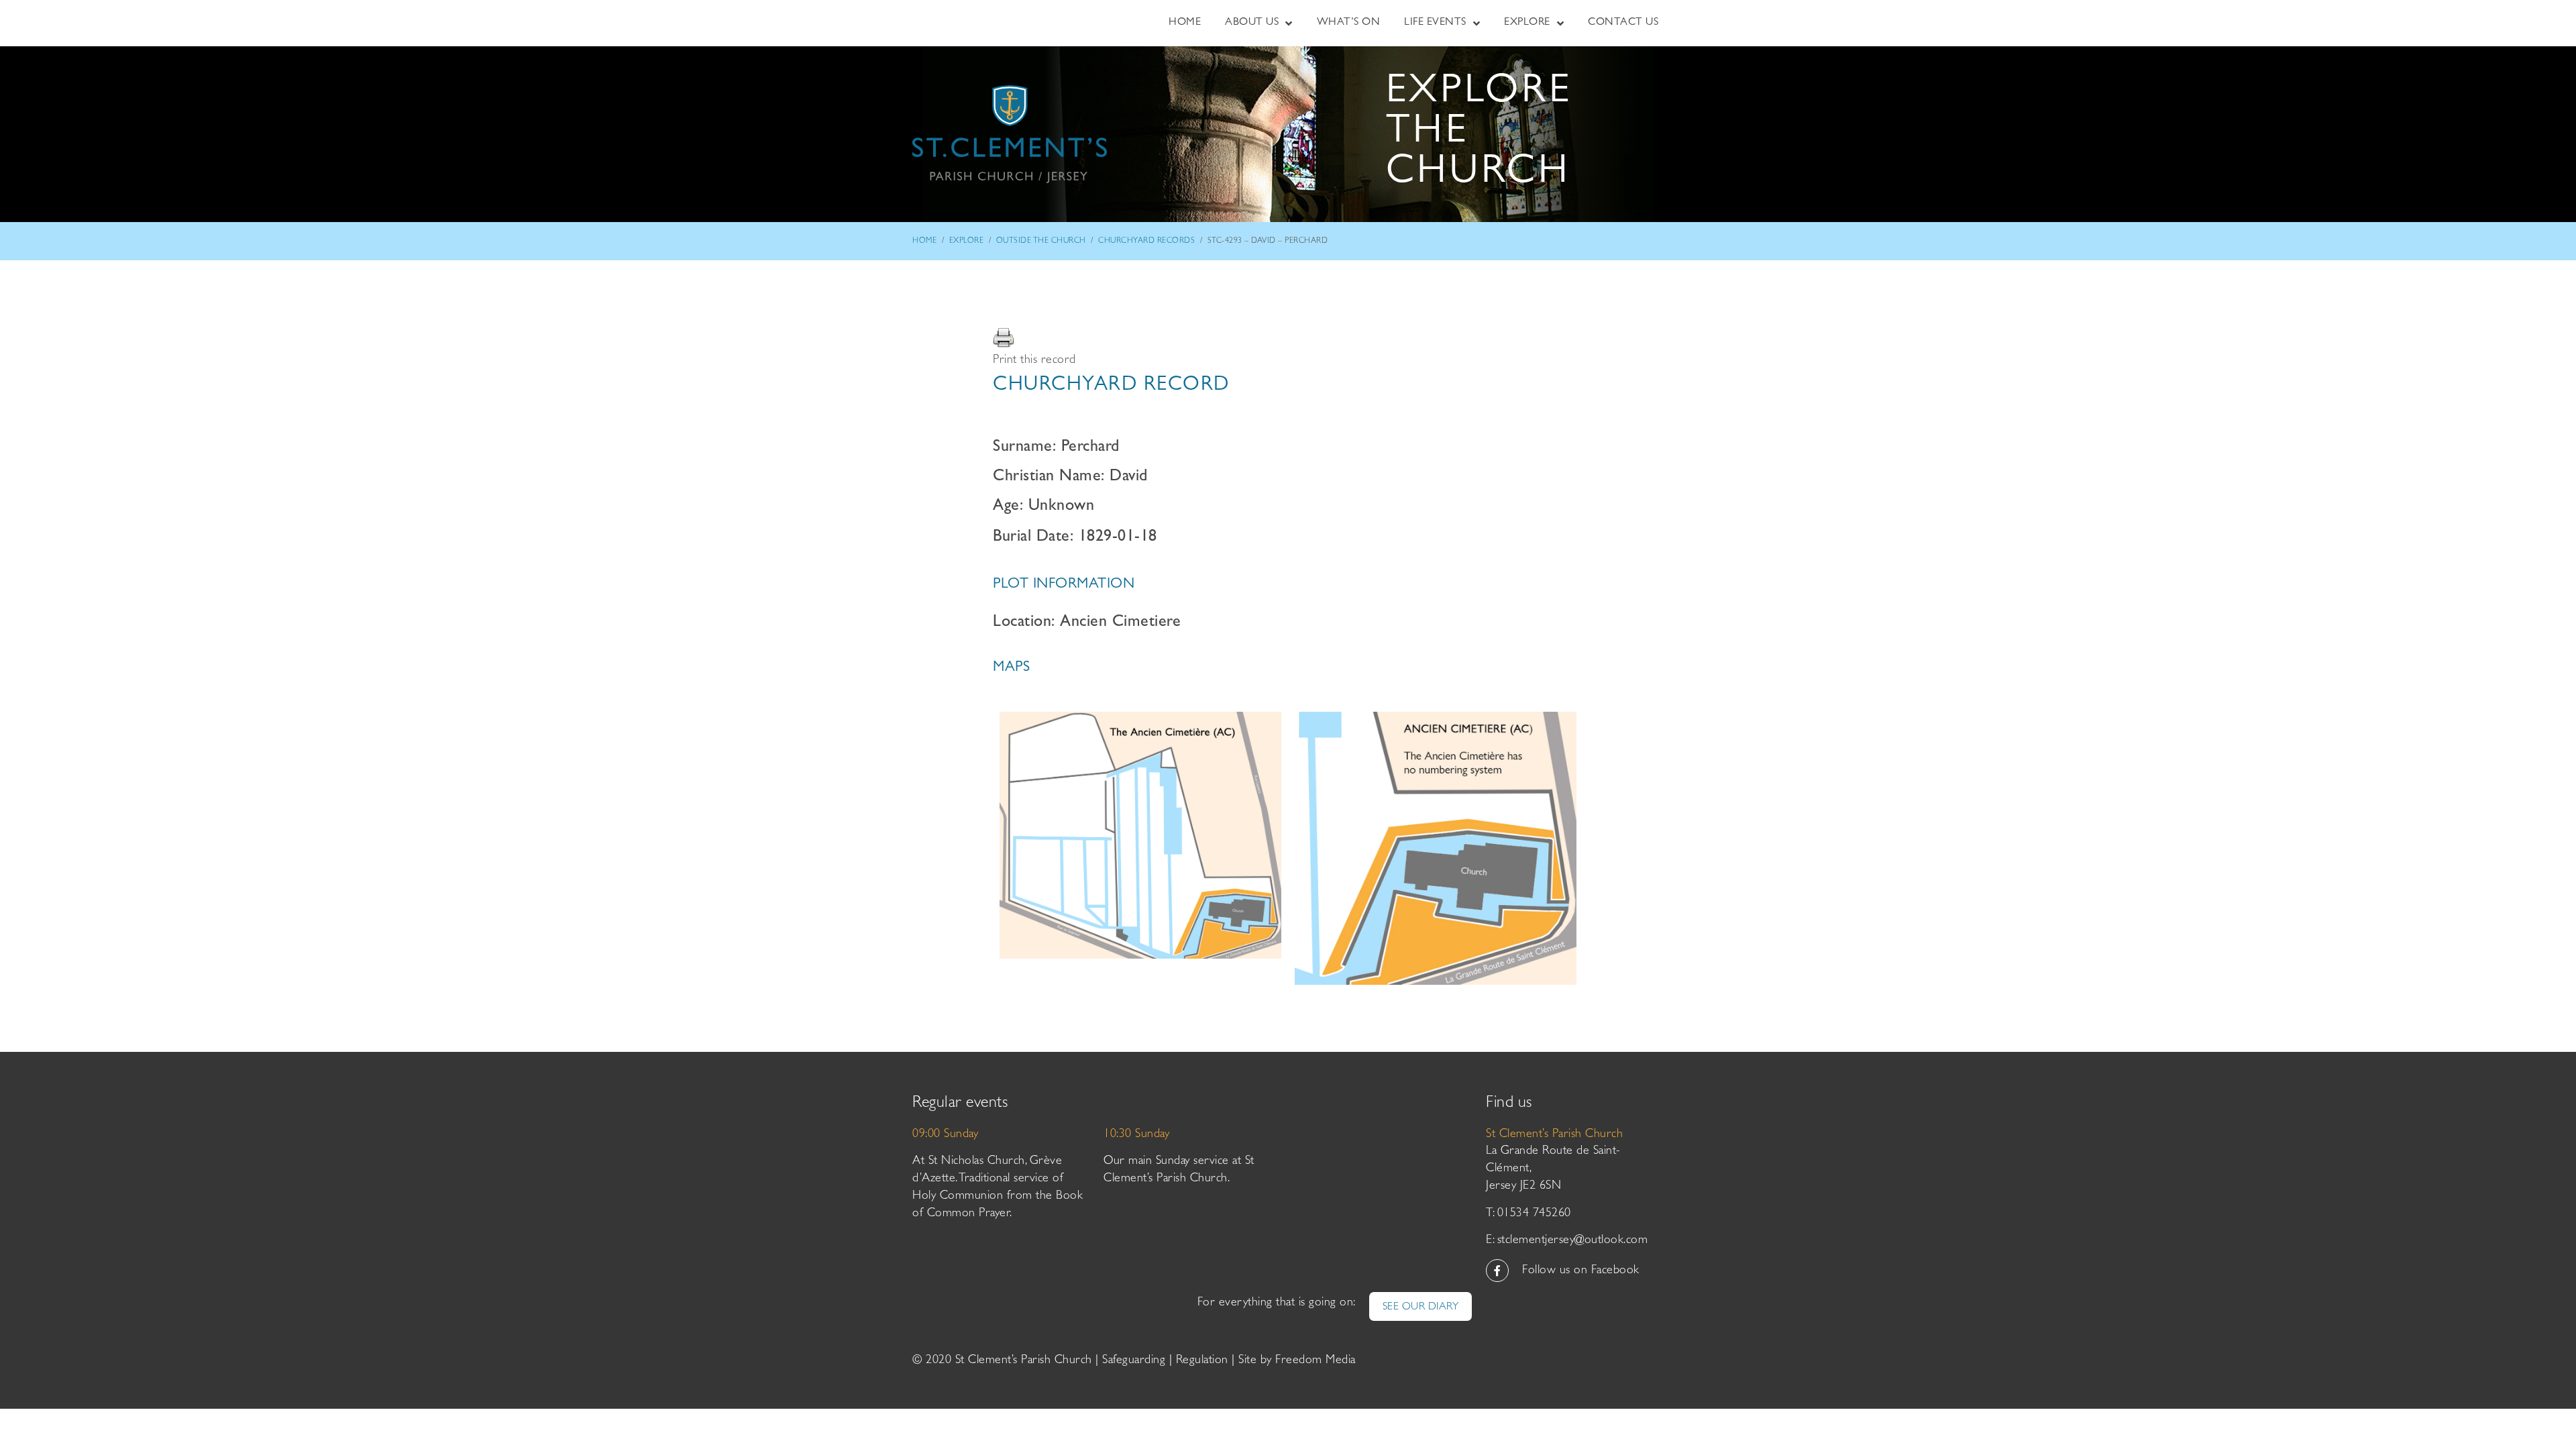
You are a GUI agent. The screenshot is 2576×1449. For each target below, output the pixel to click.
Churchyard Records (1146, 241)
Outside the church (1041, 241)
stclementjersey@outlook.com (1573, 1241)
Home (924, 241)
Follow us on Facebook (1581, 1271)
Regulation (1202, 1361)
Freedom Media (1316, 1361)
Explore (967, 241)
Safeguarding (1134, 1361)
